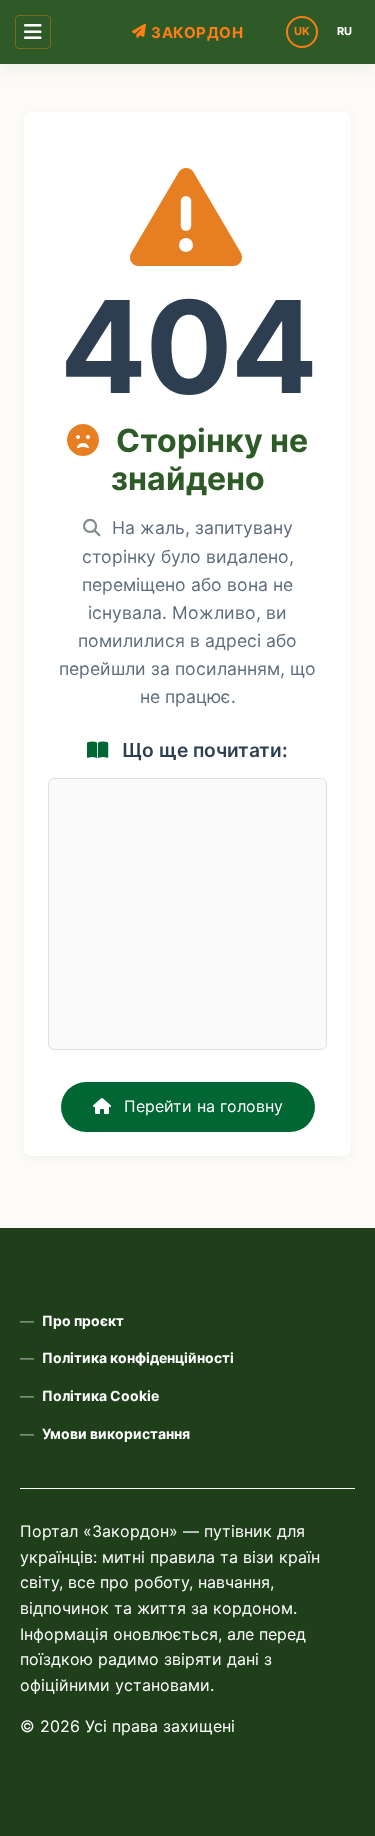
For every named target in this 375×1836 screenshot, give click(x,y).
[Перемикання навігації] (33, 32)
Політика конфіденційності (138, 1357)
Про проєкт (83, 1320)
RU (344, 31)
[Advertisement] (187, 914)
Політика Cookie (100, 1395)
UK (302, 31)
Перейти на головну (201, 1106)
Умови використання (116, 1433)
